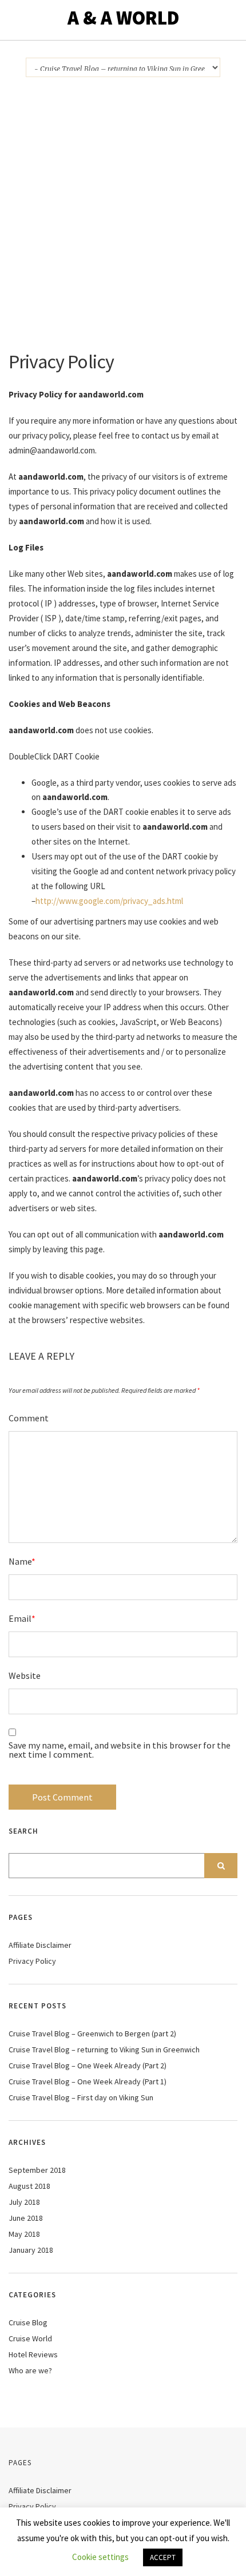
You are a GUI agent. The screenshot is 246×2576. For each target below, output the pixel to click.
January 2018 (31, 2250)
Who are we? (30, 2370)
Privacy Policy (32, 1961)
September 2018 (37, 2170)
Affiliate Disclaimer (40, 1945)
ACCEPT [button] (163, 2557)
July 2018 (24, 2202)
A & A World (123, 18)
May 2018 (24, 2234)
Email (22, 1618)
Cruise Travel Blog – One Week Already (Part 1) (88, 2081)
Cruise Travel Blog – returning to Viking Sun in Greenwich (104, 2049)
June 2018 (26, 2218)
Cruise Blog (28, 2322)
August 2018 (29, 2186)
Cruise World (30, 2338)
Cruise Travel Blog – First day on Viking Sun (81, 2097)
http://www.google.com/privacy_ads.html (109, 901)
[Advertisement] (123, 223)
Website (25, 1675)
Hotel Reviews (33, 2354)
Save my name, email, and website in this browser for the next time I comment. (120, 1750)
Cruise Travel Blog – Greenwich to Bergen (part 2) (92, 2034)
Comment (29, 1418)
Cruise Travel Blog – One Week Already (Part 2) (88, 2065)
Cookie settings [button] (100, 2557)
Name (22, 1561)
